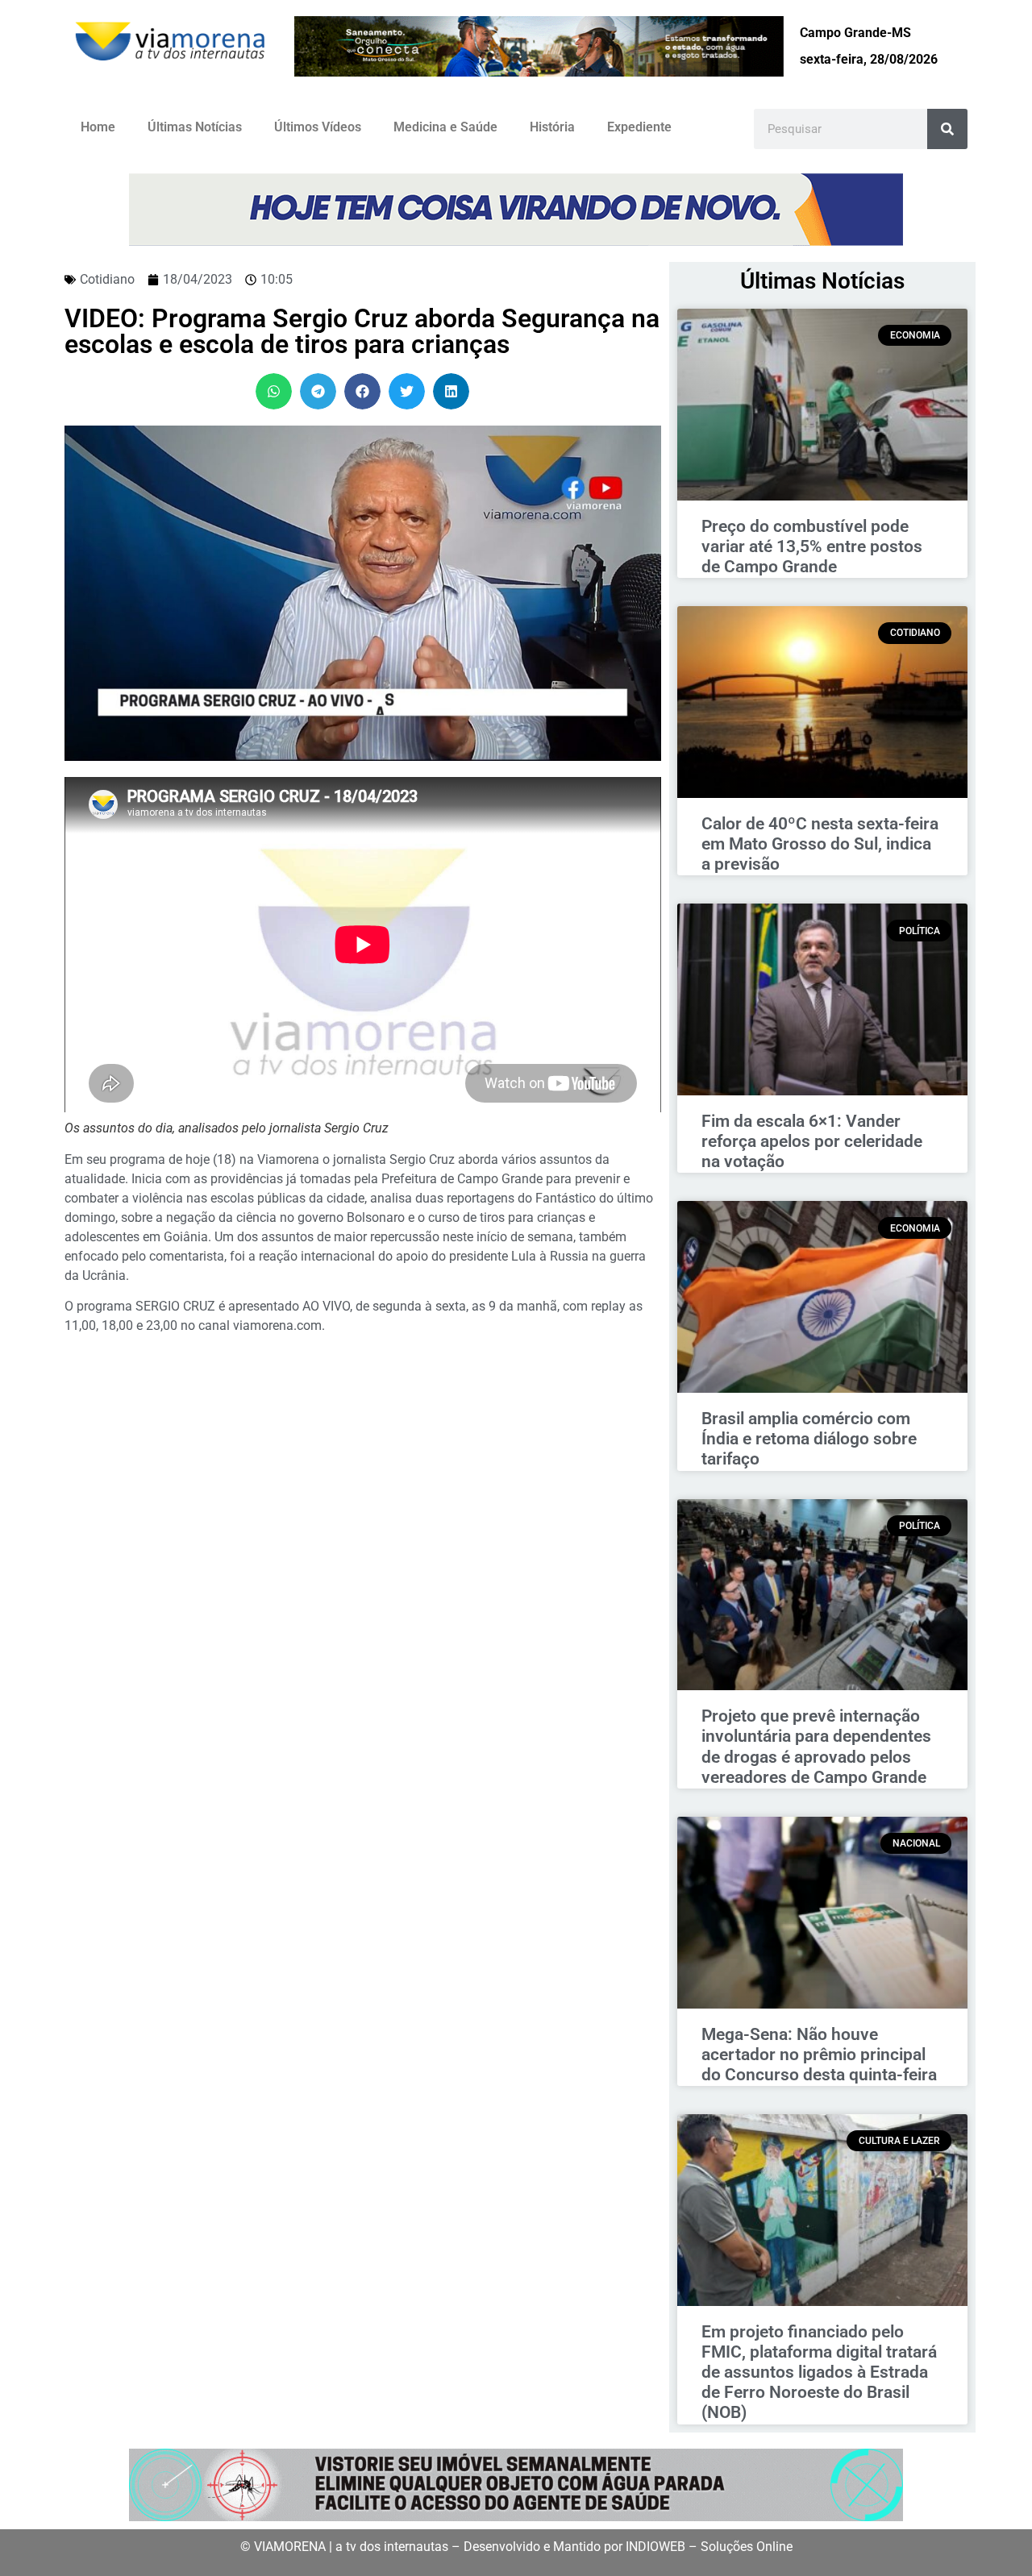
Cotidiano (107, 279)
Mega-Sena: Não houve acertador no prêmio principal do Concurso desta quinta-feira (819, 2055)
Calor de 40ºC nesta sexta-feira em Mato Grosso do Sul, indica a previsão (820, 844)
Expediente (639, 127)
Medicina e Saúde (445, 127)
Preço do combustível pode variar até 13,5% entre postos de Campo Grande (812, 546)
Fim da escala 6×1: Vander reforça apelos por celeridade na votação (812, 1141)
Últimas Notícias (195, 127)
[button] (274, 391)
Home (98, 127)
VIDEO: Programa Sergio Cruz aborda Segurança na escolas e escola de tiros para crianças (362, 331)
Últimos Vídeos (318, 127)
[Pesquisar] (947, 129)
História (552, 127)
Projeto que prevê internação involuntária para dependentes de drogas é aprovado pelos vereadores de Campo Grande (816, 1747)
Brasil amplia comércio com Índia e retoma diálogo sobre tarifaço (809, 1439)
